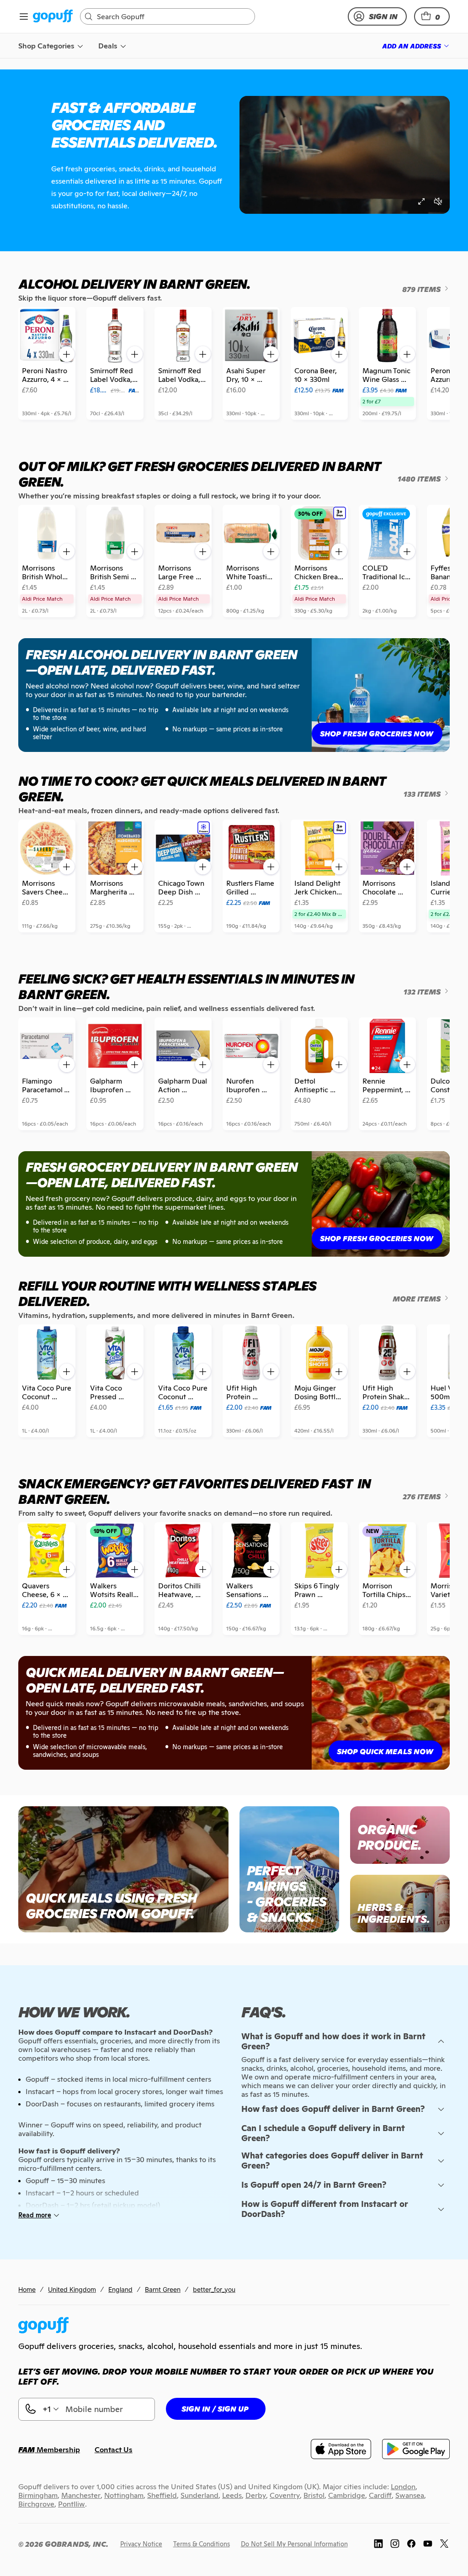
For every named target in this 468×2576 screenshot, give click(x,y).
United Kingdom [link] (72, 2289)
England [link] (120, 2289)
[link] (53, 17)
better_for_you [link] (214, 2289)
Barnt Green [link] (163, 2289)
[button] (432, 16)
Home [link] (27, 2289)
